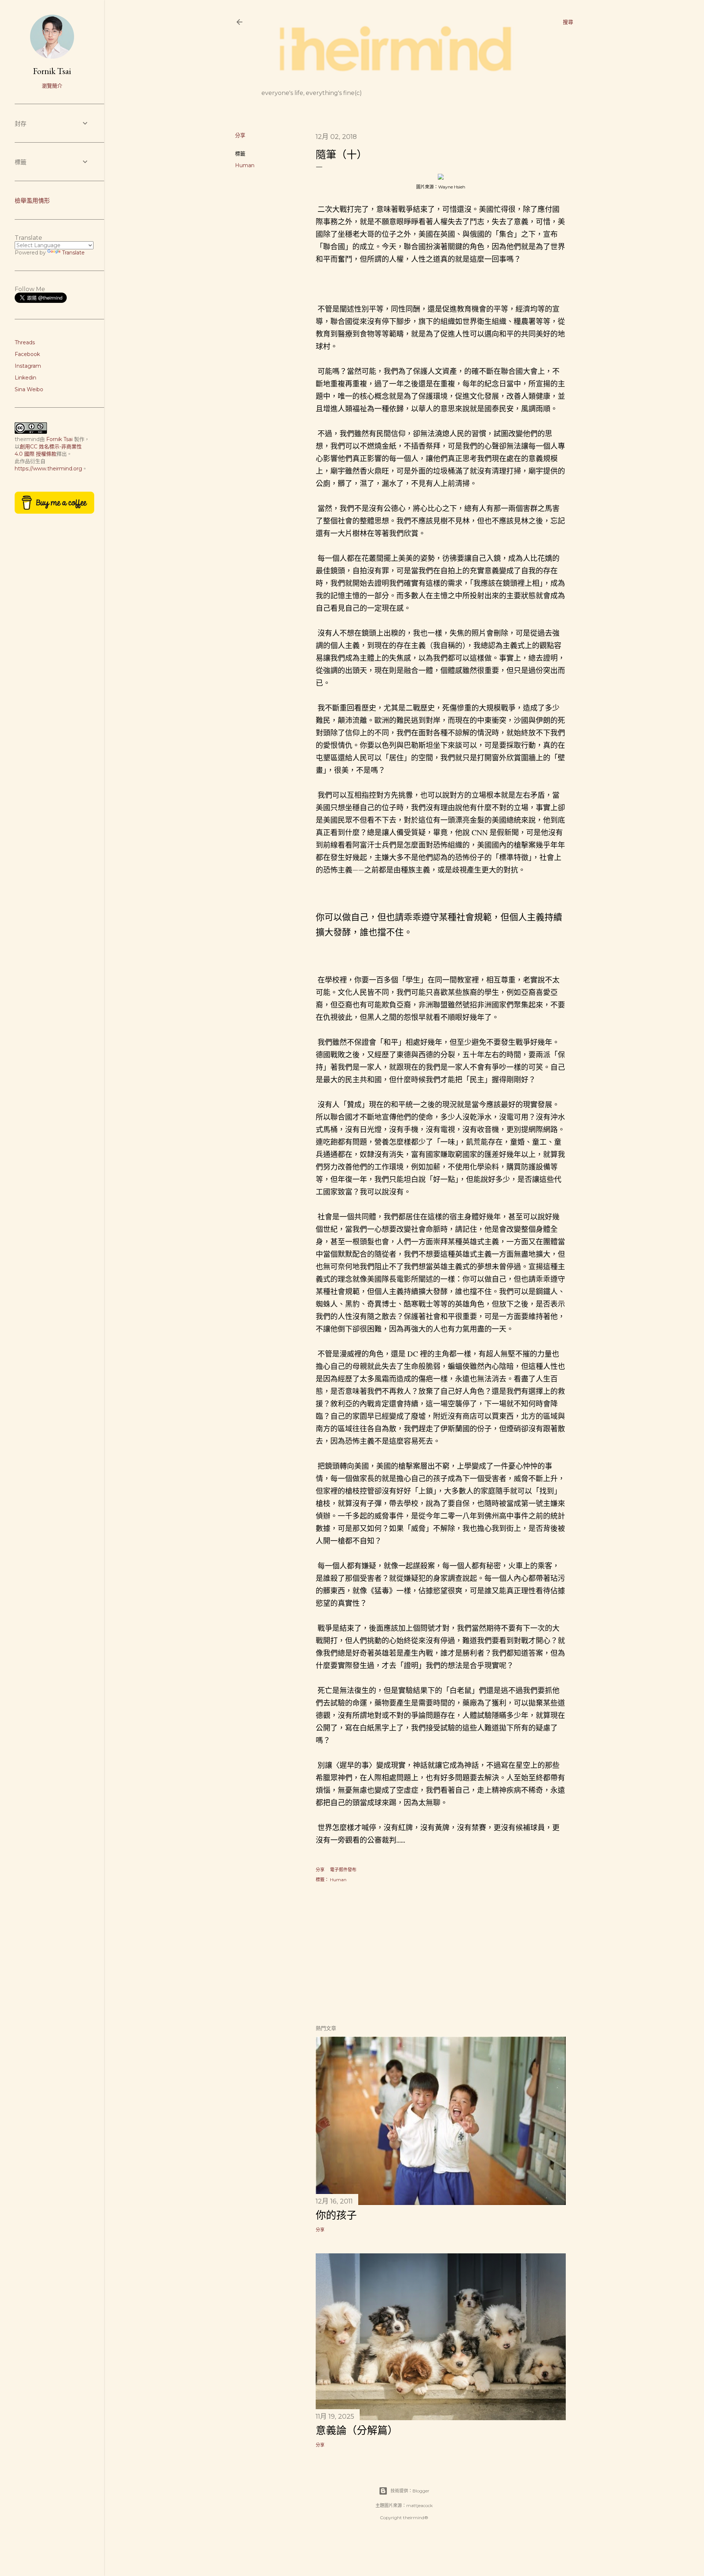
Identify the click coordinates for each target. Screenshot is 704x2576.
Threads (25, 342)
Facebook (27, 354)
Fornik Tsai (52, 71)
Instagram (28, 366)
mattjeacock (419, 2505)
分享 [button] (240, 135)
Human (245, 165)
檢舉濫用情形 (32, 201)
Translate (73, 253)
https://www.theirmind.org (48, 469)
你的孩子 (336, 2215)
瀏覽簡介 (52, 86)
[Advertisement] (441, 1955)
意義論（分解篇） (357, 2430)
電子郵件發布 (343, 1870)
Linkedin (25, 378)
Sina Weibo (29, 389)
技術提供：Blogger (410, 2491)
